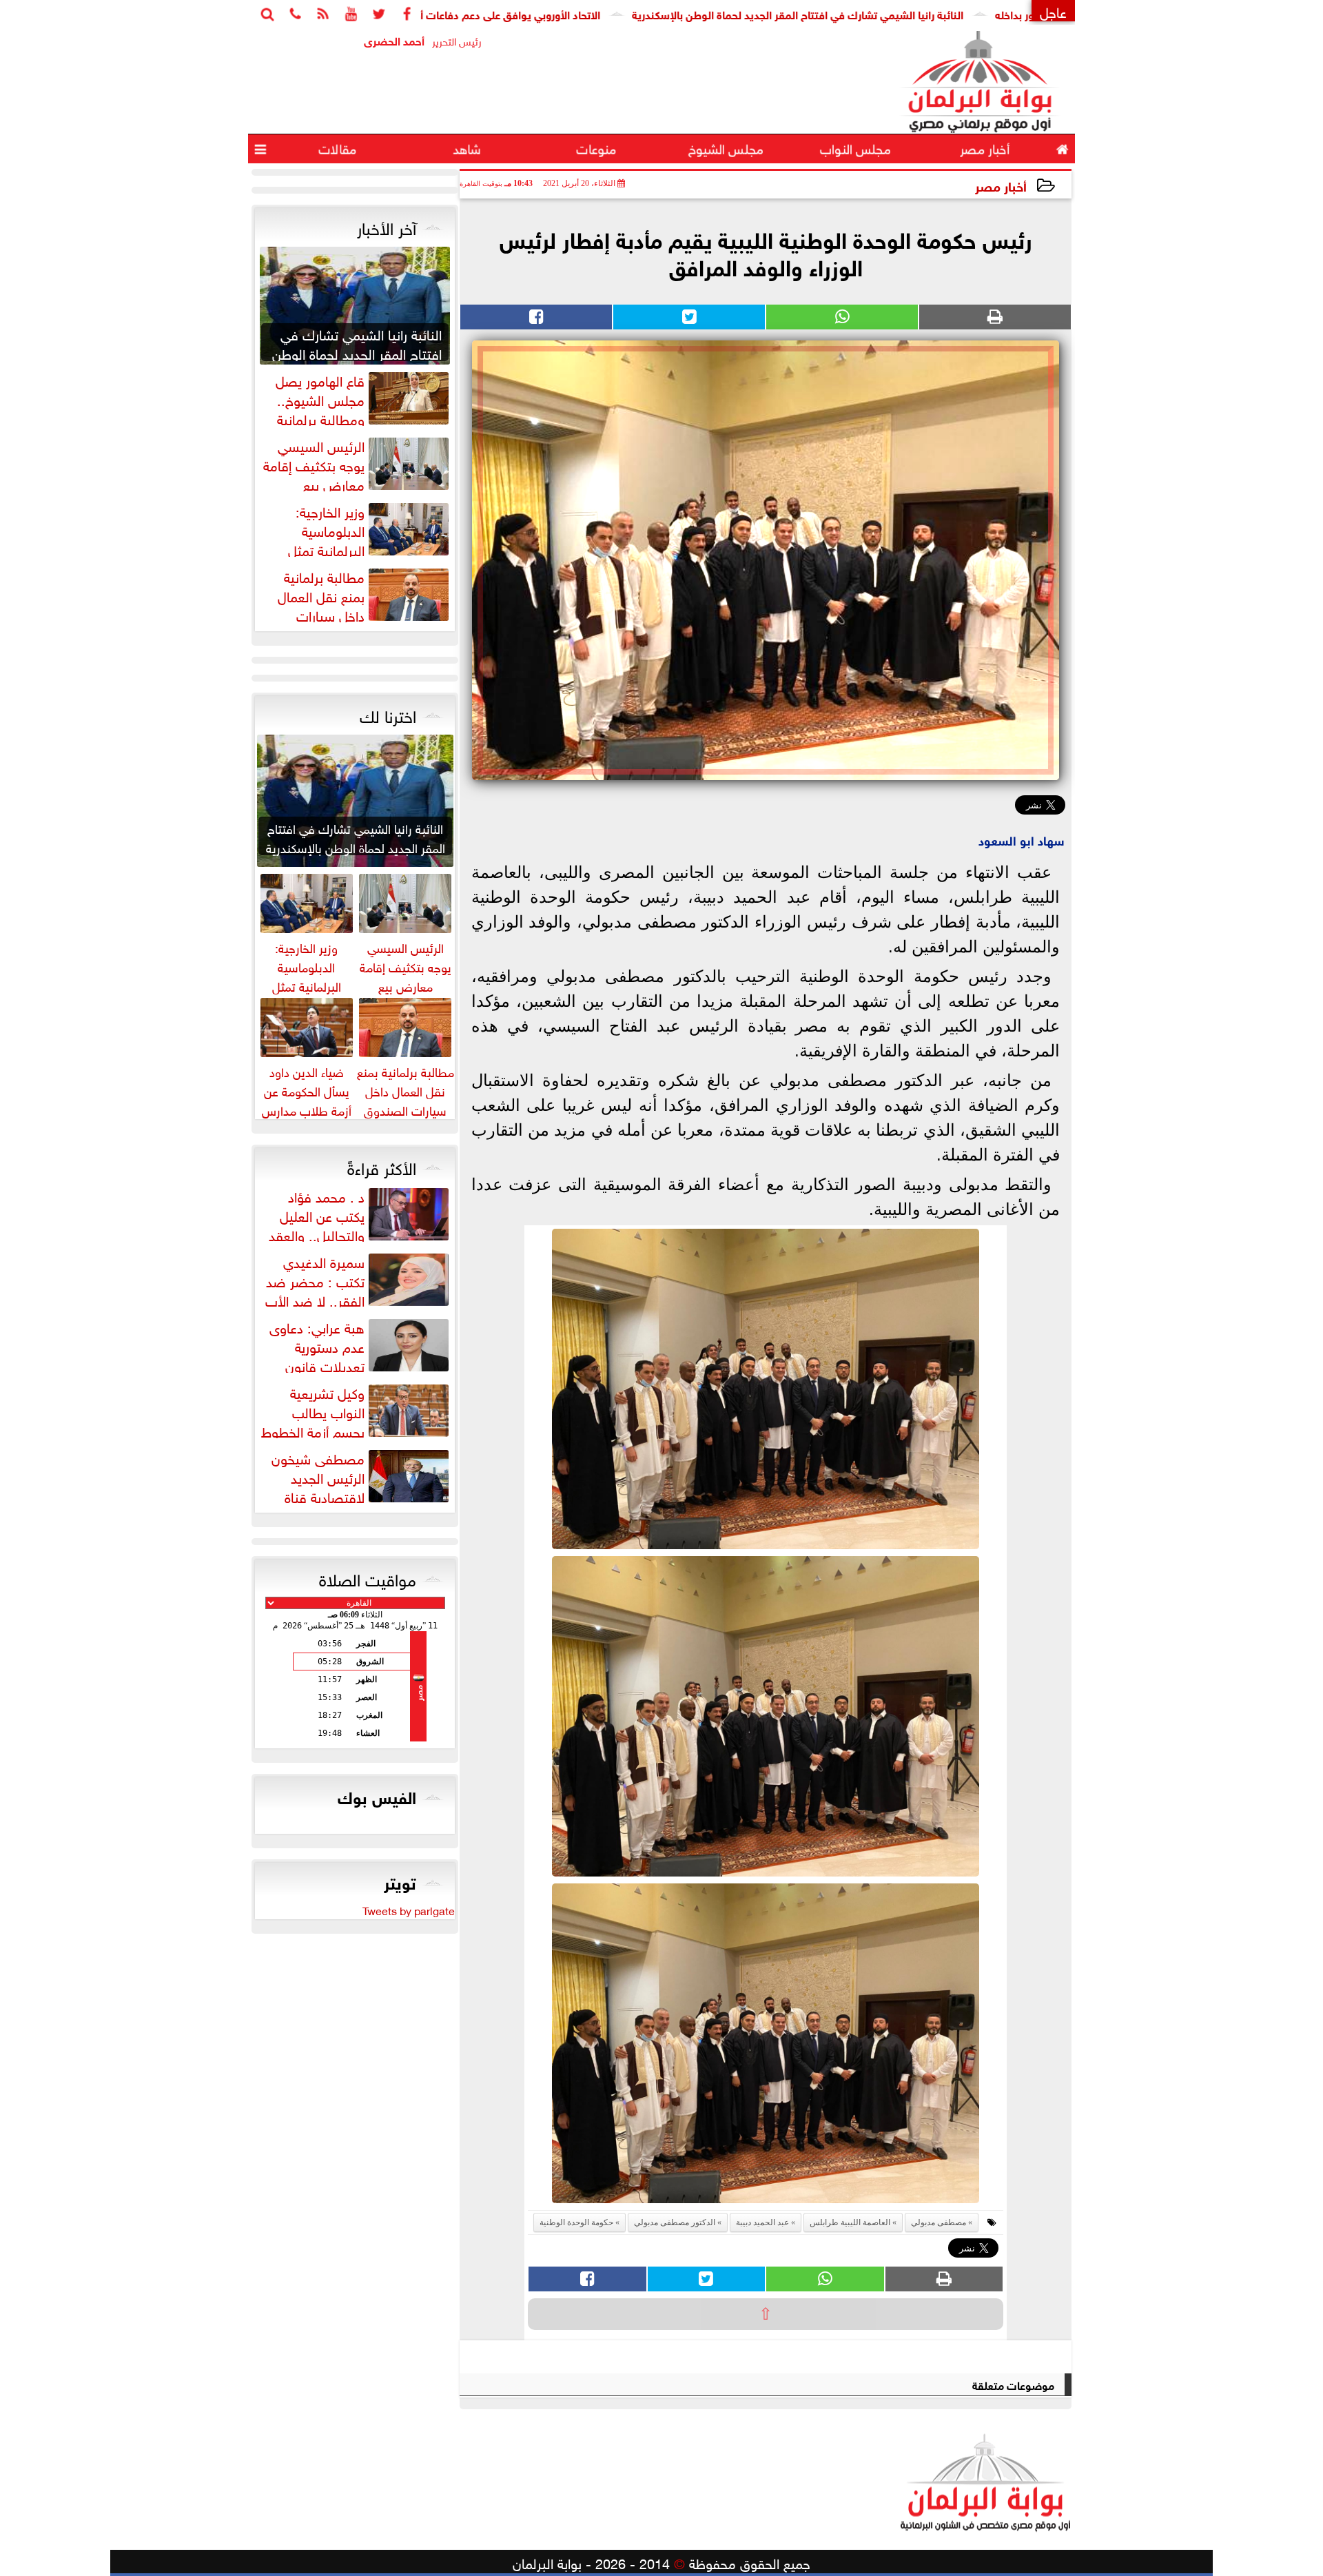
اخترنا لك (388, 714)
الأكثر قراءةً (382, 1166)
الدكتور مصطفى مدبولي (675, 2222)
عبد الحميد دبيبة (762, 2222)
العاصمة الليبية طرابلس (850, 2222)
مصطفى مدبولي (939, 2222)
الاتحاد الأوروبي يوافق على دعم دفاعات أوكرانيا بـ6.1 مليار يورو (569, 13)
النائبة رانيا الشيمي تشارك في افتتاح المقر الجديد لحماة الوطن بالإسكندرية (904, 13)
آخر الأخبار (387, 226)
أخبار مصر (1001, 185)
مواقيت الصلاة (368, 1577)
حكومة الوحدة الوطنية (576, 2222)
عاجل (1053, 11)
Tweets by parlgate (409, 1910)
